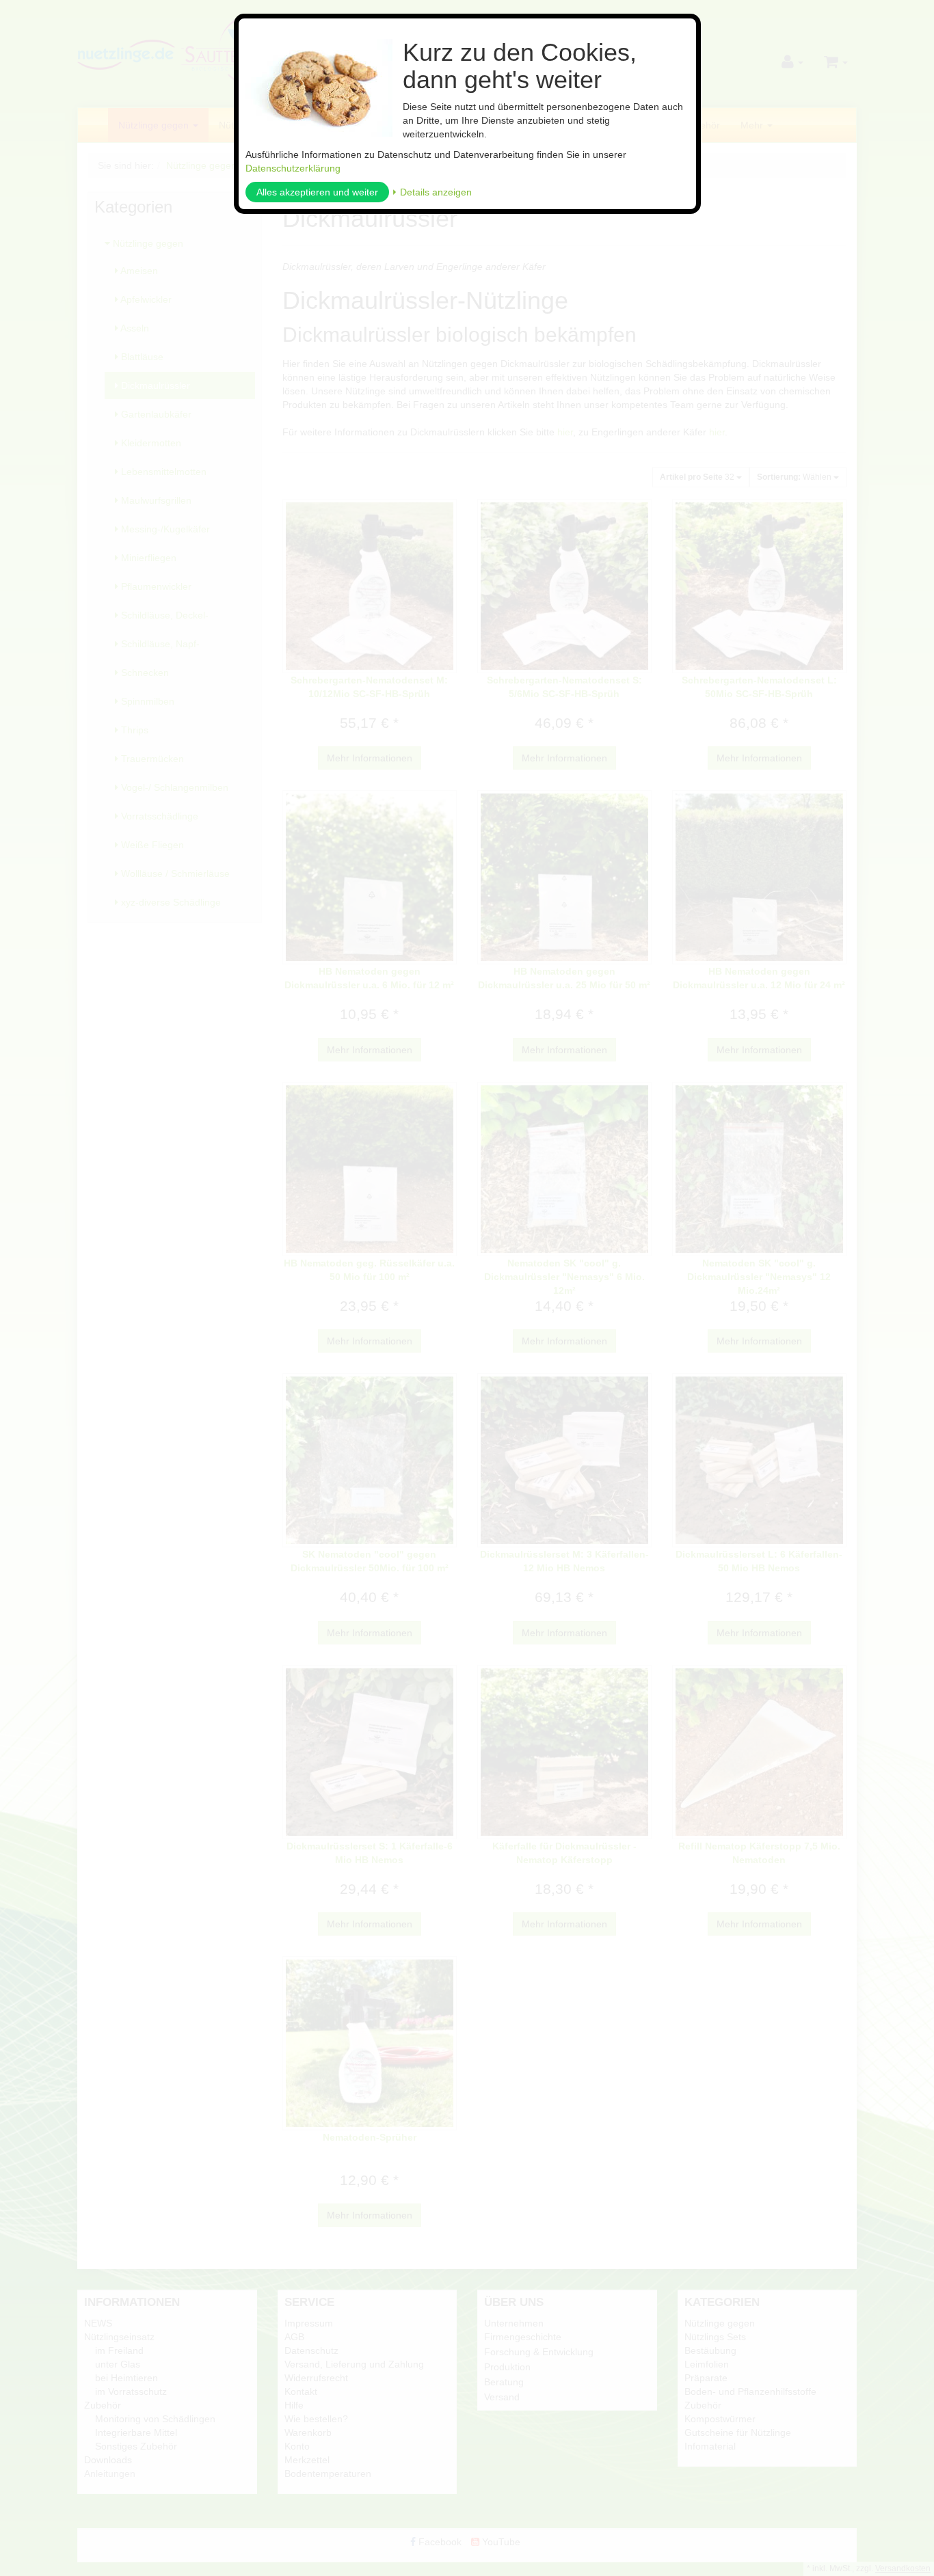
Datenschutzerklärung (293, 168)
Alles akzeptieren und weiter (317, 192)
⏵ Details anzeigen (432, 192)
